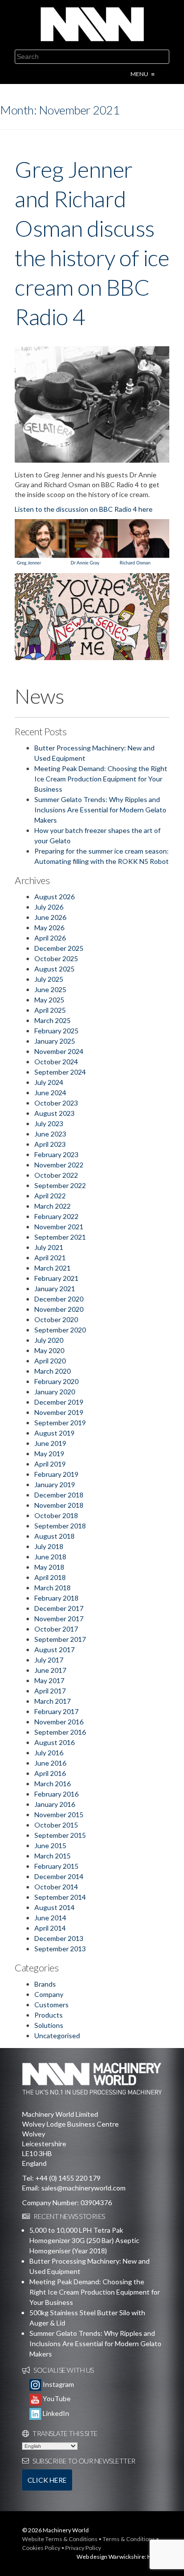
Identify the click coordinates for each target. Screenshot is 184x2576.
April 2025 (50, 1010)
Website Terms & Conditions (60, 2539)
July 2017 (49, 1660)
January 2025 (55, 1041)
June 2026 (50, 917)
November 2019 (59, 1412)
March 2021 (53, 1268)
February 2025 (56, 1031)
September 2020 (60, 1330)
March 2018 (53, 1588)
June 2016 (50, 1763)
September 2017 (60, 1639)
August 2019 (54, 1433)
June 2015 (50, 1845)
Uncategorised (57, 2036)
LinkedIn (55, 2413)
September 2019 (60, 1423)
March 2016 (53, 1784)
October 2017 (56, 1629)
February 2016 (56, 1794)
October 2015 (56, 1825)
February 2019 (56, 1474)
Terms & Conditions (129, 2539)
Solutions (49, 2025)
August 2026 (54, 897)
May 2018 (49, 1567)
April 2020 (50, 1361)
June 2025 (50, 989)
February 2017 (56, 1711)
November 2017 (59, 1619)
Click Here (47, 2480)
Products (49, 2015)
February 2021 (56, 1278)
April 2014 (50, 1928)
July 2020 (49, 1340)
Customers (52, 2005)
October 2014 (56, 1887)
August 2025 (54, 969)
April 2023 (50, 1144)
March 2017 (53, 1701)
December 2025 (59, 948)
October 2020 (56, 1319)
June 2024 (50, 1093)
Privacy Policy (83, 2548)
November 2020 (59, 1309)
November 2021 (59, 1227)
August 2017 (54, 1649)
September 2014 (60, 1897)
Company (49, 1994)
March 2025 (53, 1020)
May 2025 (49, 1000)
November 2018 (59, 1505)
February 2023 (56, 1154)
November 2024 (59, 1051)
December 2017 (59, 1608)
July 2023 (49, 1123)
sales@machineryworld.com (83, 2188)
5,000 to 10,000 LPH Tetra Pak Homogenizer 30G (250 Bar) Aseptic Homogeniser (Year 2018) (84, 2240)
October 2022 (56, 1175)
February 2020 (56, 1381)
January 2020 (55, 1392)
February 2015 (56, 1866)
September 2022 (60, 1185)
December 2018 (59, 1495)
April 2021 (50, 1258)
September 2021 (60, 1237)
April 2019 (50, 1464)
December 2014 (59, 1876)
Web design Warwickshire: (111, 2557)
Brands (45, 1984)
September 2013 (60, 1949)
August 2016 (54, 1742)
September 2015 (60, 1835)
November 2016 (59, 1722)
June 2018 (50, 1557)
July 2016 (49, 1753)
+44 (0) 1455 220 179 (68, 2178)
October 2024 (56, 1062)
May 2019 (49, 1454)
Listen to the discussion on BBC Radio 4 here (84, 509)
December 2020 (59, 1299)
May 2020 (49, 1350)
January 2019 (55, 1484)
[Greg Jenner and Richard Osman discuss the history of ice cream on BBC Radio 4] (92, 404)
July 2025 (49, 979)
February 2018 (56, 1598)
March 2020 (53, 1371)
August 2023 (54, 1113)
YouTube (56, 2398)
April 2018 (50, 1577)
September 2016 (60, 1732)
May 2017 (49, 1680)
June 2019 (50, 1443)
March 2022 (53, 1206)
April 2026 (50, 938)
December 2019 (59, 1402)
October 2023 (56, 1103)
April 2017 (50, 1691)
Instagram (58, 2384)
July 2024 (49, 1082)
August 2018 (54, 1536)
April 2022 (50, 1196)
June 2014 (50, 1918)
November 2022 (59, 1165)
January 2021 (55, 1288)
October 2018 (56, 1515)
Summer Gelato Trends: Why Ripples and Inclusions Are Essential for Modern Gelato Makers (100, 810)
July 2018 (49, 1546)
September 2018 (60, 1526)
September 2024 (60, 1072)
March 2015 (53, 1856)
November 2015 (59, 1814)
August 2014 (54, 1907)
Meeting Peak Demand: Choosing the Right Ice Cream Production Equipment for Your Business (101, 779)
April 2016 (50, 1773)
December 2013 (59, 1938)
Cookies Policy (41, 2548)
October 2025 (56, 958)
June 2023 (50, 1134)
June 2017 (50, 1670)
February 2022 (56, 1216)
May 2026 (49, 928)
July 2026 (49, 907)
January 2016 (55, 1804)
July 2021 (49, 1247)
